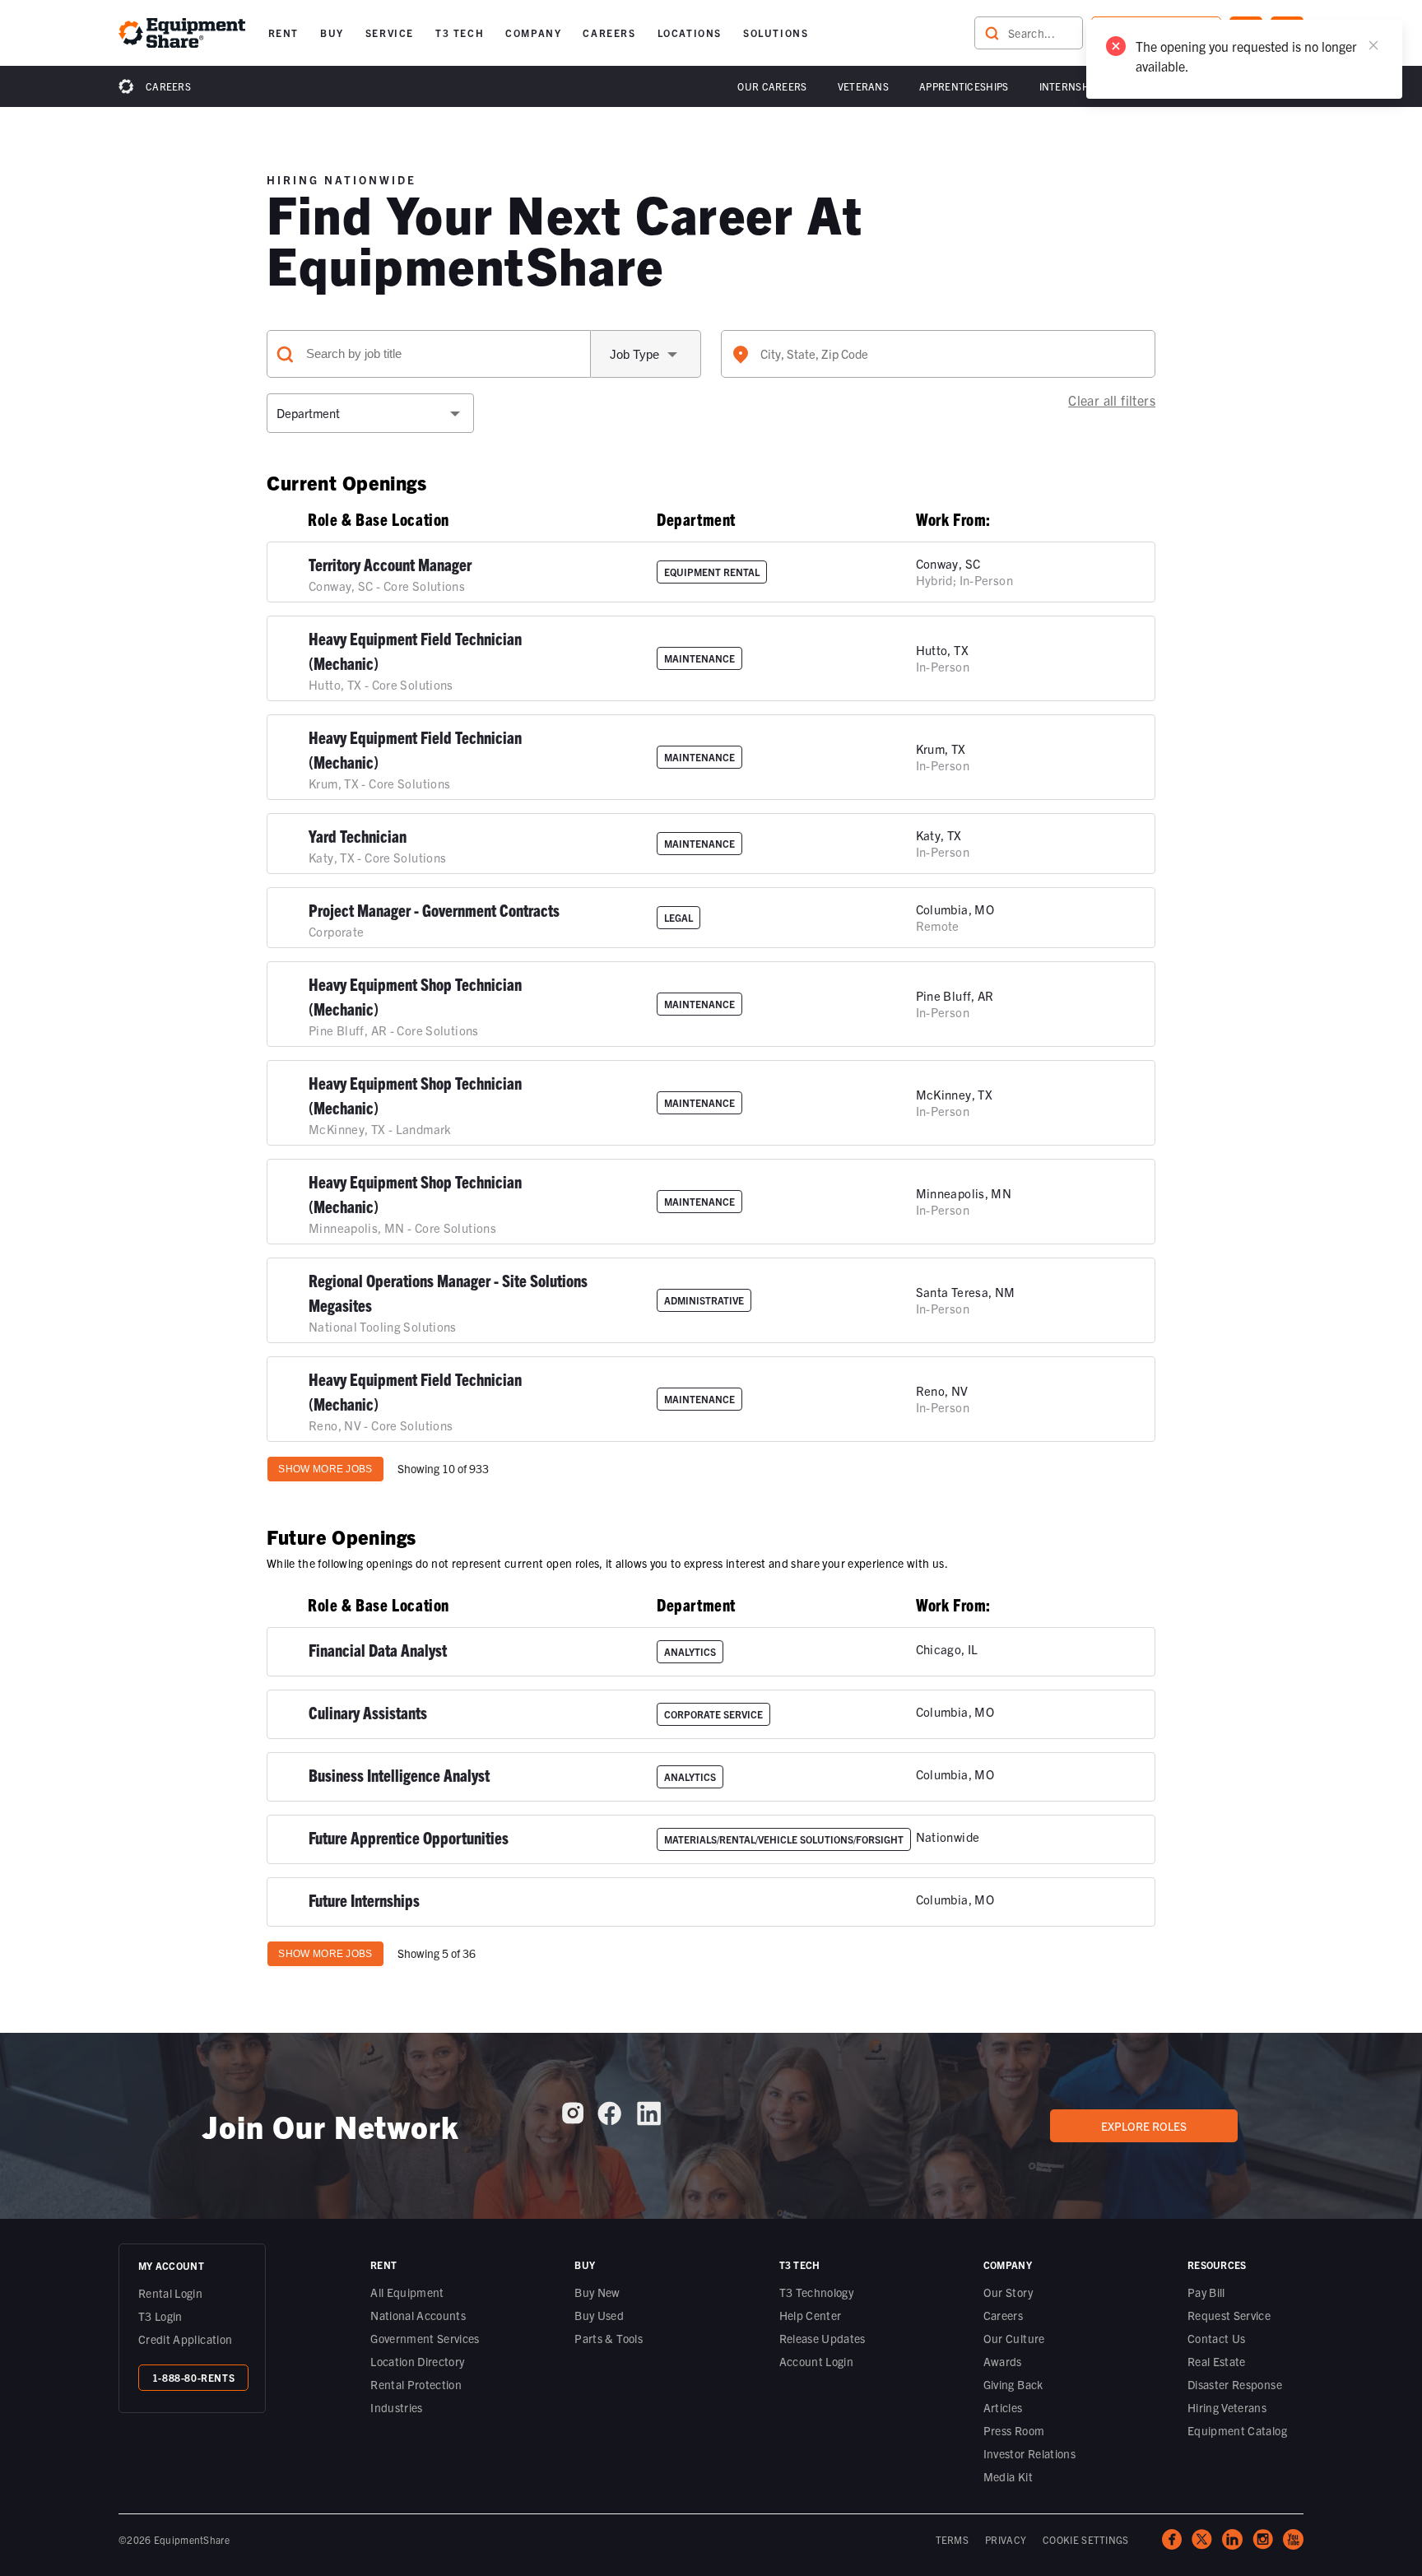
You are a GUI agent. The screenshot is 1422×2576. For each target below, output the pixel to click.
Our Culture (1014, 2338)
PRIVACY (1006, 2539)
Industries (397, 2407)
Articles (1003, 2407)
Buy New (597, 2292)
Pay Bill (1206, 2292)
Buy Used (599, 2315)
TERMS (953, 2539)
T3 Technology (817, 2292)
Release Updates (823, 2338)
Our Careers (772, 86)
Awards (1003, 2361)
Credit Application (185, 2339)
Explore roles (1144, 2126)
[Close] (1373, 45)
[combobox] (938, 354)
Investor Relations (1029, 2453)
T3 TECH (460, 33)
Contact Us (1217, 2338)
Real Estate (1217, 2361)
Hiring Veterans (1227, 2407)
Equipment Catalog (1237, 2430)
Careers (168, 86)
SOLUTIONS (776, 33)
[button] (283, 33)
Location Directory (417, 2361)
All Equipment (407, 2292)
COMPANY (533, 33)
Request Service (1229, 2315)
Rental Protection (416, 2384)
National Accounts (418, 2315)
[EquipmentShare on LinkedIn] (649, 2120)
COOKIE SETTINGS (1086, 2539)
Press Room (1014, 2430)
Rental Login (170, 2293)
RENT (283, 33)
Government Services (425, 2338)
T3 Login (160, 2316)
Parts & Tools (609, 2338)
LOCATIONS (690, 33)
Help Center (811, 2315)
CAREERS (609, 33)
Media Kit (1008, 2476)
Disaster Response (1235, 2384)
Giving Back (1013, 2384)
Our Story (1008, 2292)
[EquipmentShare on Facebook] (609, 2120)
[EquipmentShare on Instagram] (573, 2119)
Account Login (817, 2361)
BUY (332, 33)
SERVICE (390, 33)
